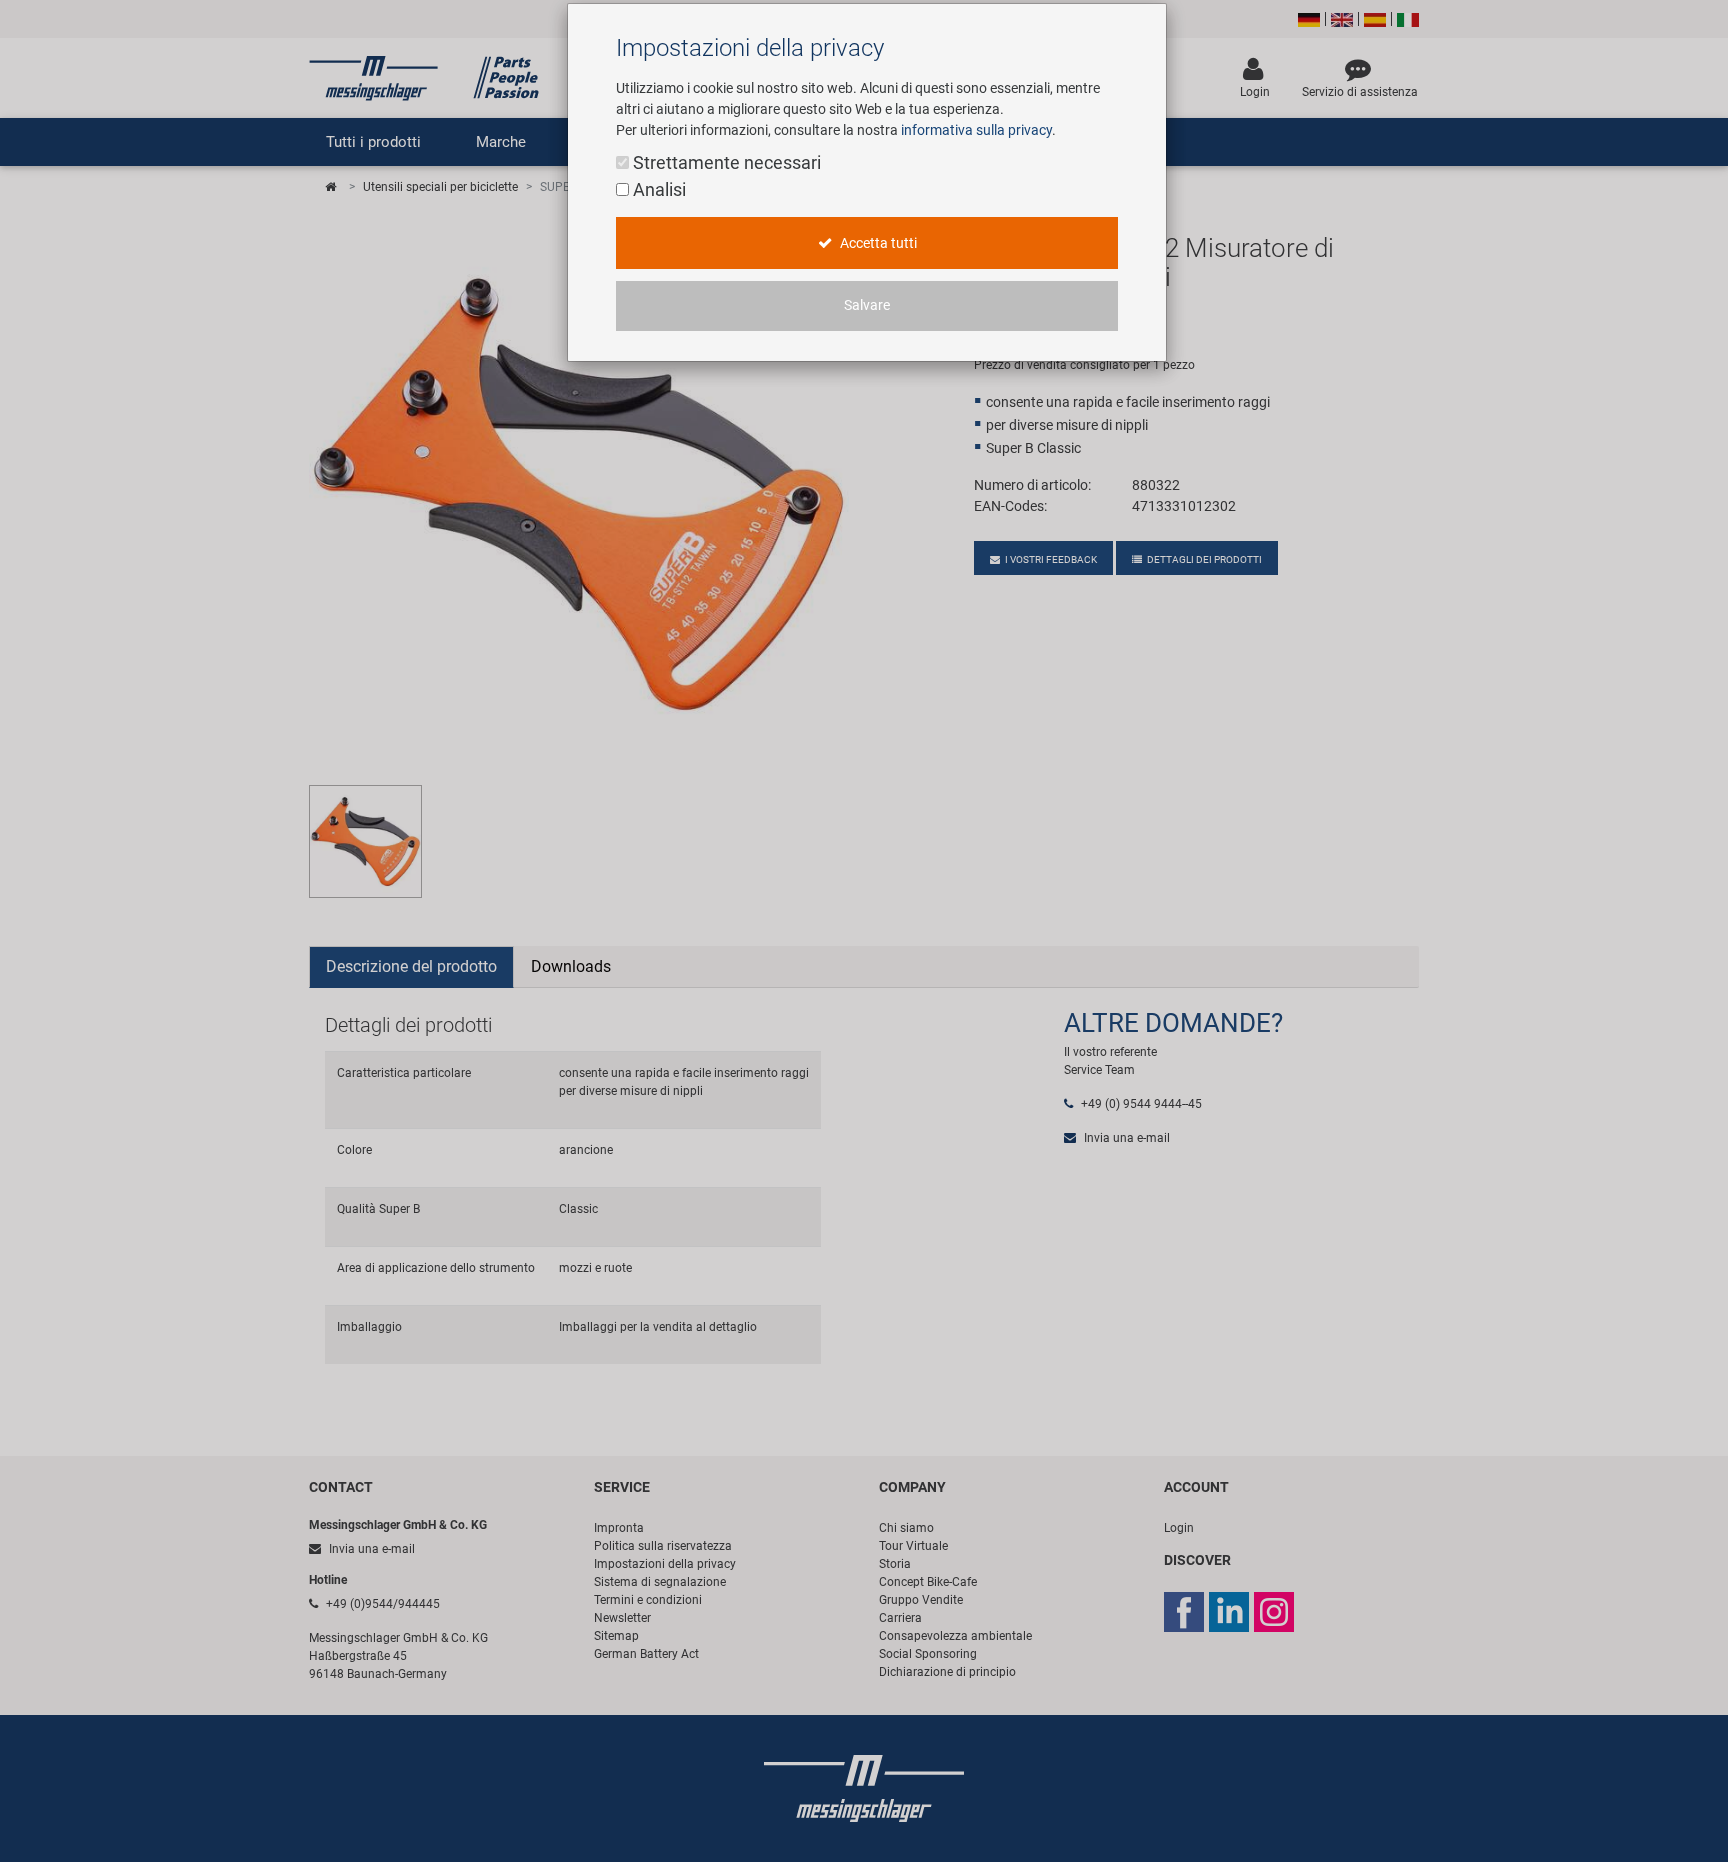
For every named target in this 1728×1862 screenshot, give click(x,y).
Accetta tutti (877, 243)
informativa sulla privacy (976, 130)
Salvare (867, 305)
